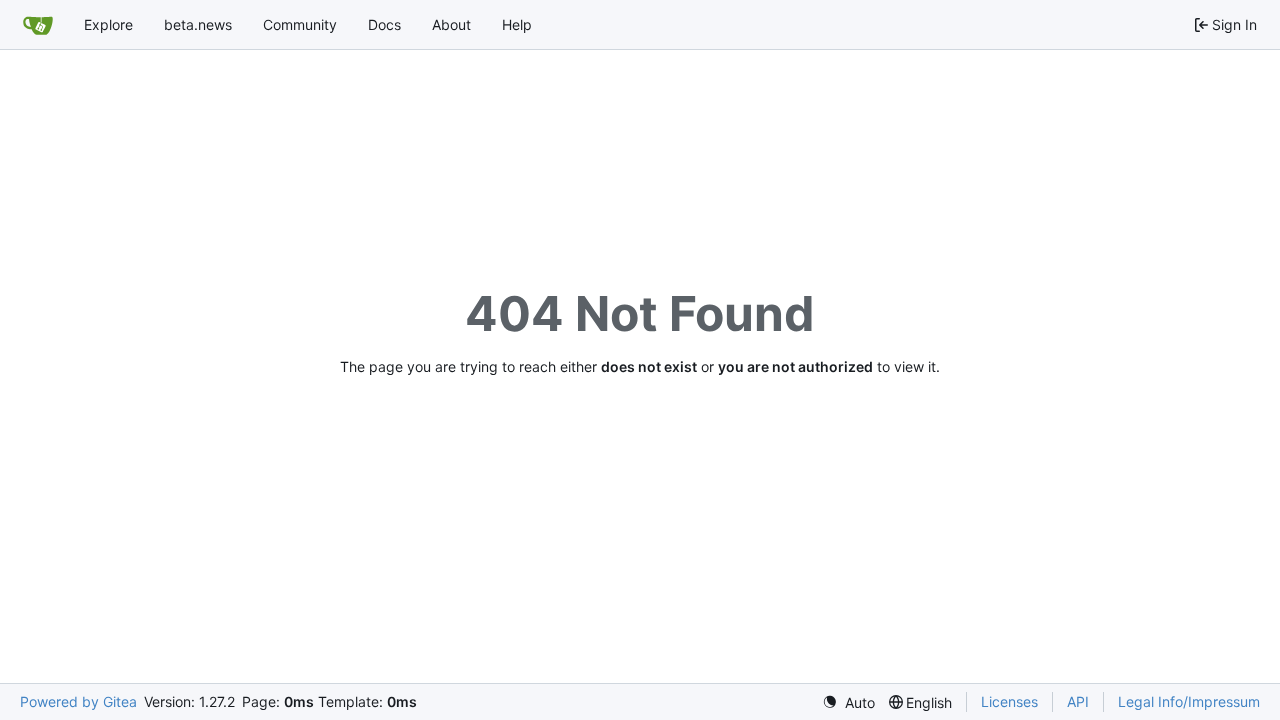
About (451, 24)
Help (517, 24)
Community (300, 24)
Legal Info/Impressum (1189, 701)
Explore (108, 24)
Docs (384, 24)
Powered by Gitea (78, 701)
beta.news (198, 24)
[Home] (38, 25)
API (1078, 701)
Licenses (1009, 701)
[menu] (848, 702)
